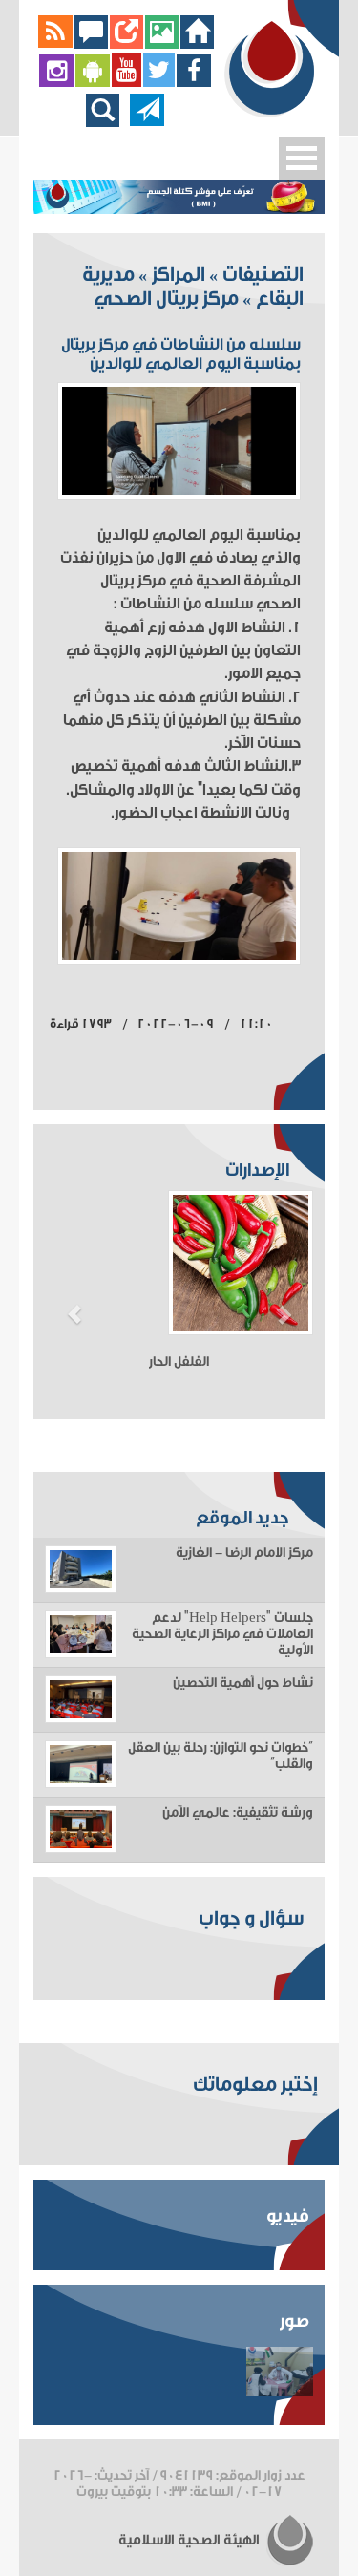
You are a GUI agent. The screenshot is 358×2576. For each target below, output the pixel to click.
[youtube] (126, 83)
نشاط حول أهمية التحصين (243, 1683)
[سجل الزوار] (91, 43)
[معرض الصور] (162, 43)
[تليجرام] (147, 122)
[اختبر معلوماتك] (126, 43)
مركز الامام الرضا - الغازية (244, 1553)
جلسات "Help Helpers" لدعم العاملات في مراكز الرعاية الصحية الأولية (222, 1634)
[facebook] (194, 83)
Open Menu (302, 158)
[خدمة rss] (55, 43)
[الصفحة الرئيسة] (197, 43)
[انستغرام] (56, 83)
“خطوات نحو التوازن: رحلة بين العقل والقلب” (221, 1756)
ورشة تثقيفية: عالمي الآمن (238, 1813)
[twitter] (159, 83)
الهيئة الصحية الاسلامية (190, 2540)
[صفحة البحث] (107, 122)
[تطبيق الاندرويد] (93, 83)
